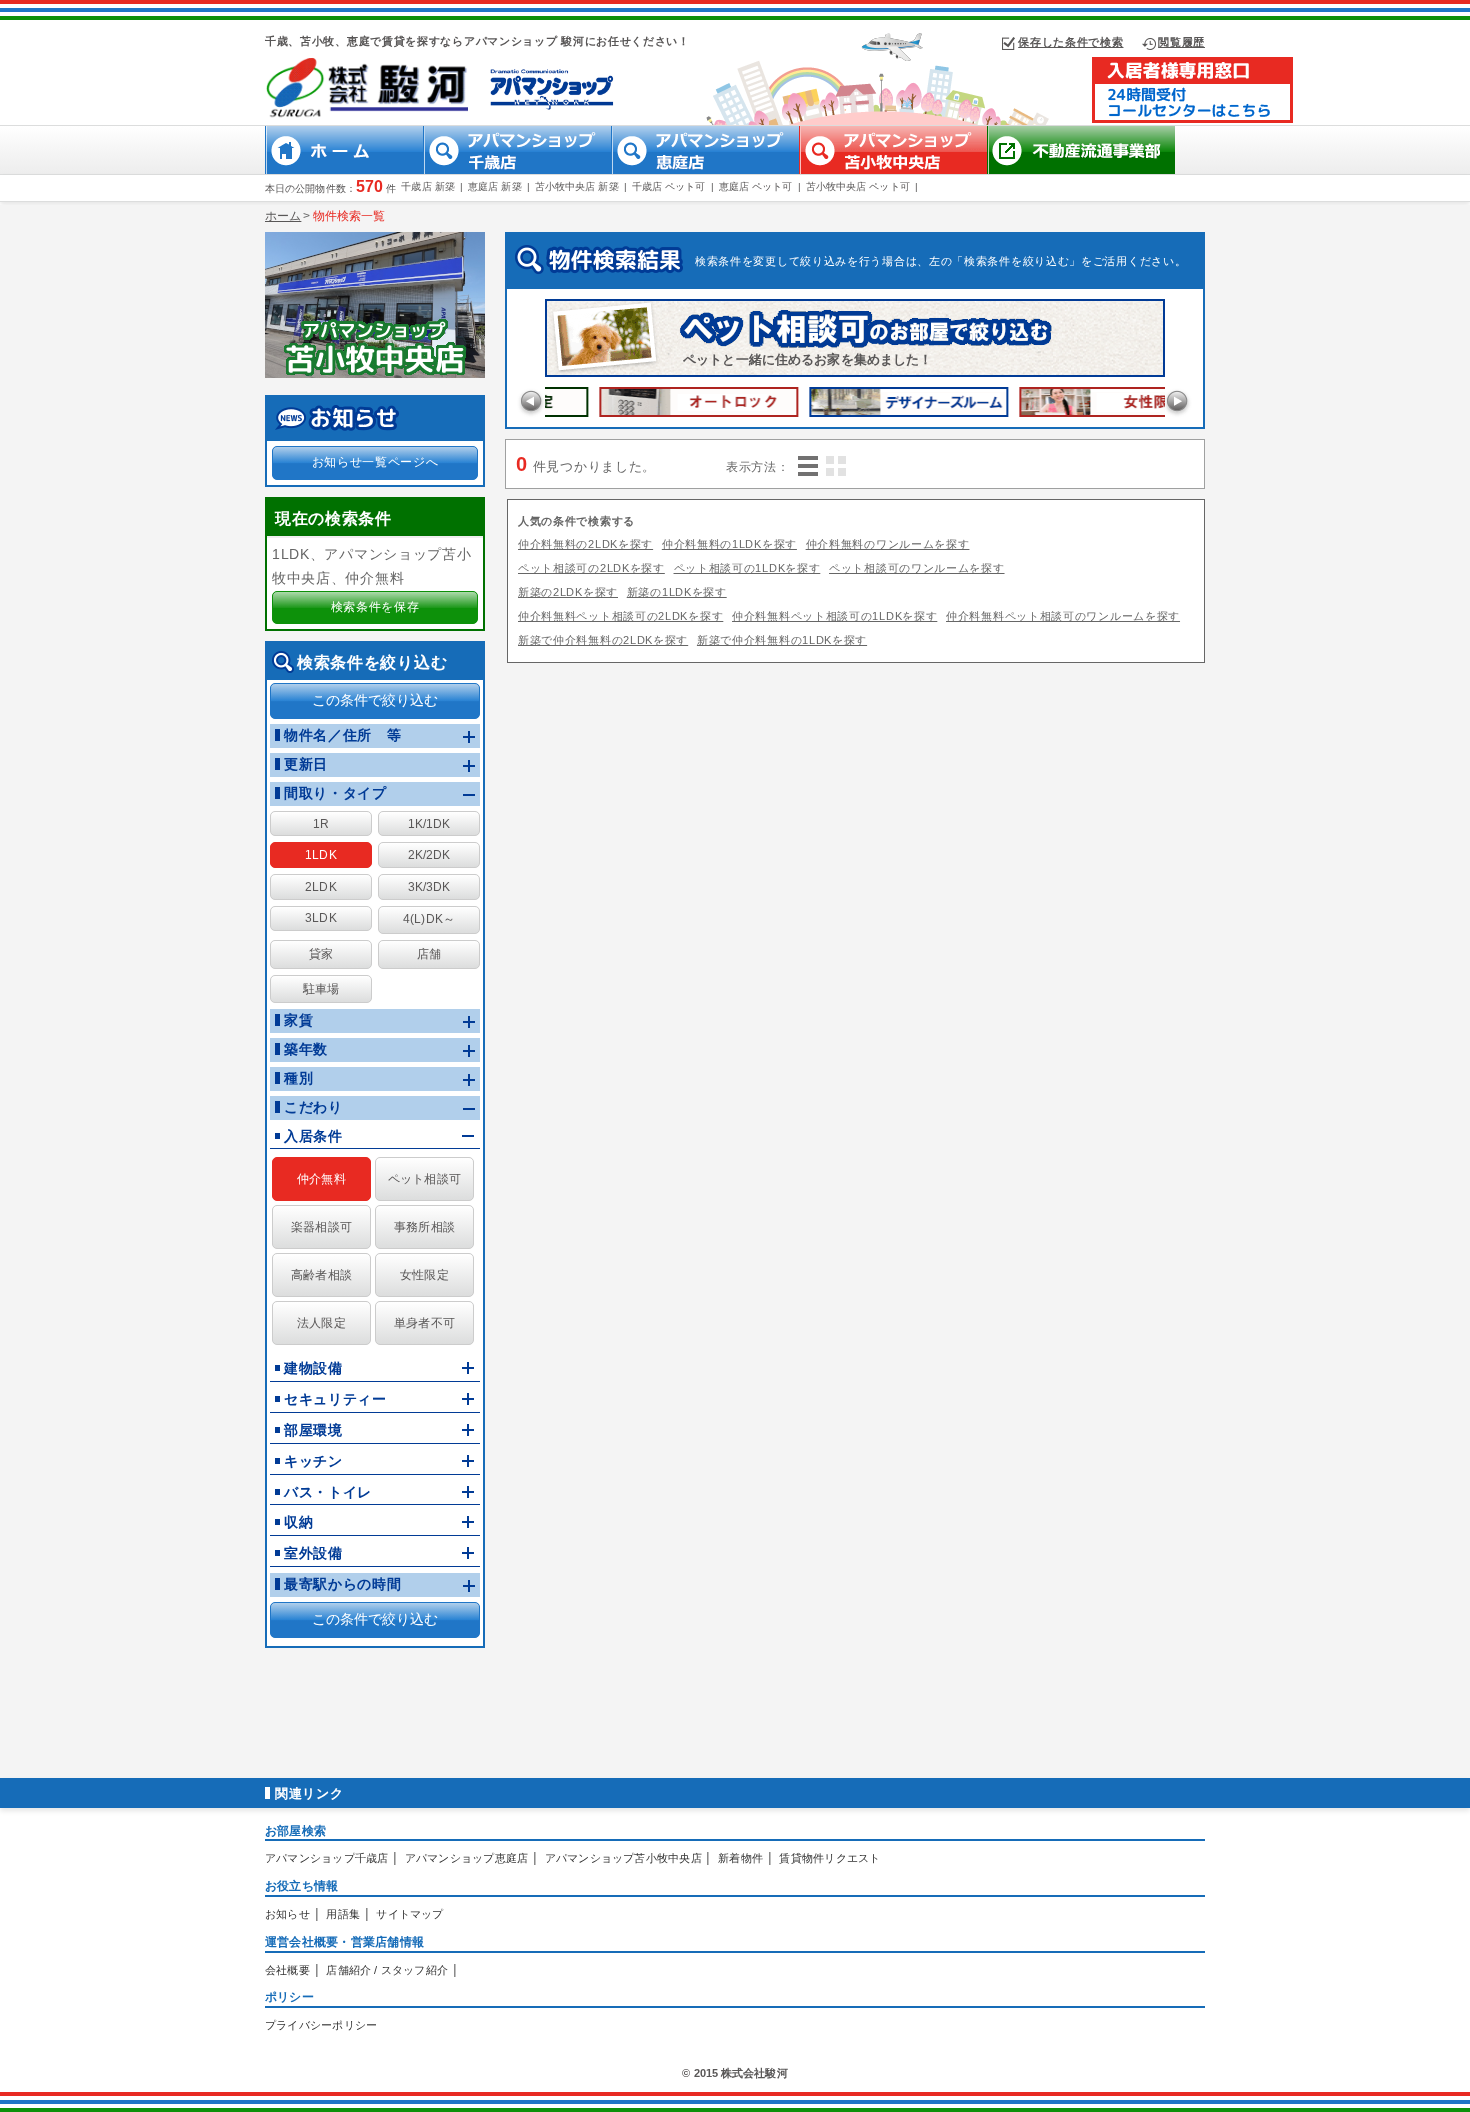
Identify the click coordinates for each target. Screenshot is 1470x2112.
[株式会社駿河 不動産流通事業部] (1081, 169)
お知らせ (287, 1914)
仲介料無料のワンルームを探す (888, 544)
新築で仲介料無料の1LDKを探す (782, 640)
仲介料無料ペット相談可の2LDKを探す (620, 616)
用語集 (343, 1914)
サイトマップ (409, 1914)
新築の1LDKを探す (677, 592)
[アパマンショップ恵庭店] (705, 169)
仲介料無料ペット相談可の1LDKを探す (834, 616)
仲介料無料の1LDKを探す (729, 544)
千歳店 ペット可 (669, 186)
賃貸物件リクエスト (829, 1858)
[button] (321, 824)
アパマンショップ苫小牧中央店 (623, 1858)
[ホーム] (359, 169)
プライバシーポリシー (321, 2025)
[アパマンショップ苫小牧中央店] (893, 169)
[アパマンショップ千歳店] (517, 169)
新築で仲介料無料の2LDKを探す (603, 640)
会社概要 (287, 1970)
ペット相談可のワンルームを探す (917, 568)
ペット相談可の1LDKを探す (747, 568)
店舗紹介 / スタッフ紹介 (387, 1970)
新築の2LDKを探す (568, 592)
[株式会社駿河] (397, 117)
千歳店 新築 (428, 186)
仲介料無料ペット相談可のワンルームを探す (1063, 616)
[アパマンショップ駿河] (1192, 118)
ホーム (283, 216)
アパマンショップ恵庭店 (466, 1858)
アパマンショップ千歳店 (326, 1858)
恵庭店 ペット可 (756, 186)
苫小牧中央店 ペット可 (858, 186)
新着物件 (740, 1858)
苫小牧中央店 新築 (577, 186)
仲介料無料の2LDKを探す (585, 544)
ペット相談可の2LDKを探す (591, 568)
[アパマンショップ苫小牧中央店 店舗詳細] (375, 309)
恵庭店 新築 (495, 186)
